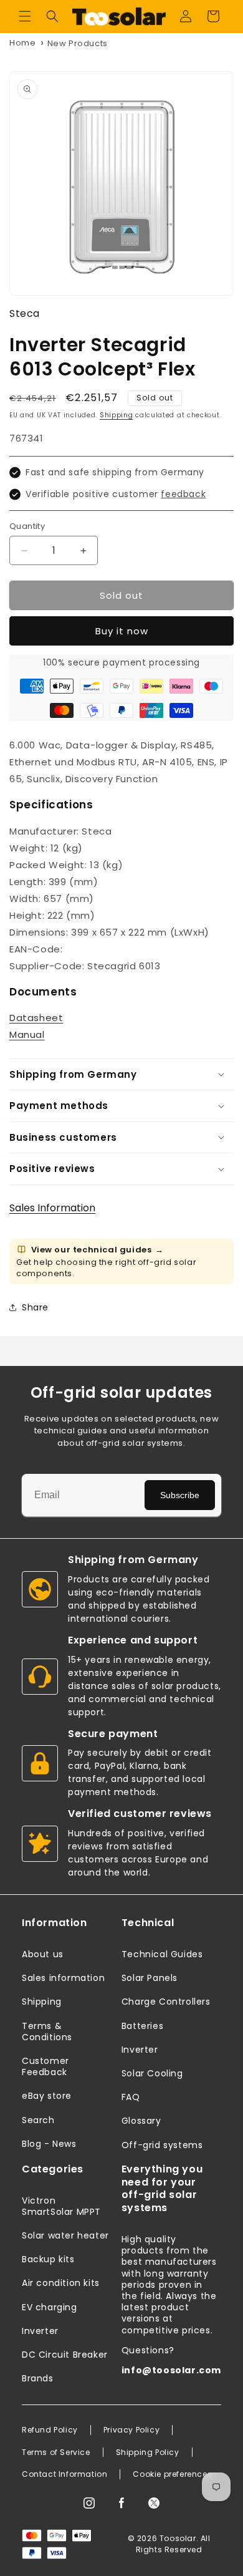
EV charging (50, 2307)
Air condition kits (61, 2283)
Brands (38, 2378)
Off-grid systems (162, 2145)
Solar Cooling (152, 2073)
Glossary (141, 2121)
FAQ (131, 2097)
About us (43, 1954)
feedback (183, 494)
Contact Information (64, 2474)
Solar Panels (150, 1978)
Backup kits (48, 2259)
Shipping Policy (148, 2453)
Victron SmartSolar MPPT (61, 2206)
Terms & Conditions (47, 2031)
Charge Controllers (166, 2002)
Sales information (63, 1978)
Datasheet (36, 1018)
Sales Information (52, 1208)
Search (38, 2120)
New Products (78, 43)
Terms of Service (56, 2453)
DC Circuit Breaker (65, 2355)
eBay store (47, 2096)
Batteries (142, 2026)
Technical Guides (162, 1954)
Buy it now (122, 631)
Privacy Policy (131, 2430)
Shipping (117, 415)
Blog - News (49, 2144)
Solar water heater (65, 2235)
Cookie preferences (172, 2474)
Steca (25, 313)
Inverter (140, 2050)
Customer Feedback (45, 2066)
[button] (25, 16)
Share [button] (35, 1307)
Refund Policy (50, 2430)
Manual (27, 1034)
